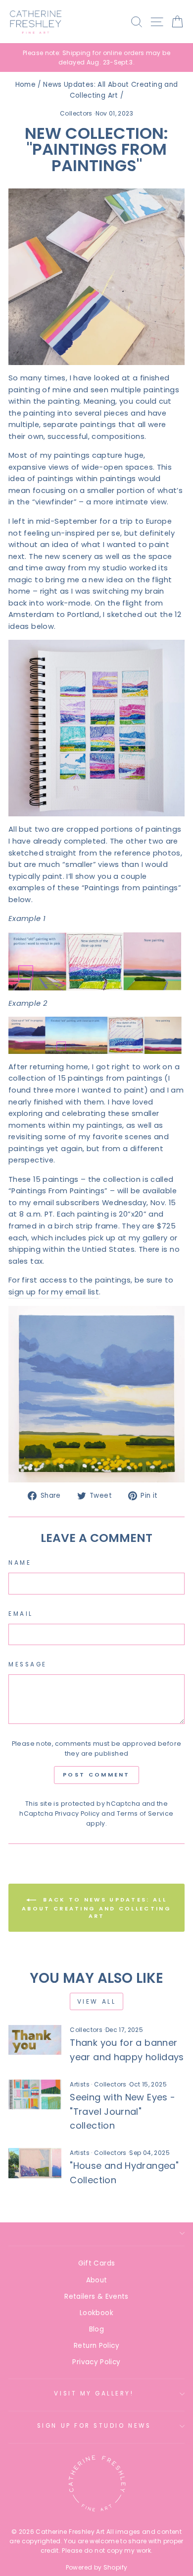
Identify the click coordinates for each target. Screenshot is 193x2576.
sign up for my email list (54, 1292)
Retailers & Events (96, 2297)
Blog (96, 2329)
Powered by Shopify (97, 2567)
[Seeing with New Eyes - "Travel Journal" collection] (35, 2094)
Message (28, 1664)
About (97, 2280)
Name (20, 1563)
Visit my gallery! (94, 2393)
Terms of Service (145, 1813)
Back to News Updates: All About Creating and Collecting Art (96, 1908)
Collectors (76, 113)
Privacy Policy (77, 1813)
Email (21, 1614)
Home (25, 85)
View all (97, 2001)
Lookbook (96, 2313)
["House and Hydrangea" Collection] (35, 2163)
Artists (80, 2084)
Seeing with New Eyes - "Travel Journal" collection (122, 2112)
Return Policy (96, 2346)
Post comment (96, 1775)
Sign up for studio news (94, 2426)
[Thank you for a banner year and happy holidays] (35, 2040)
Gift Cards (97, 2263)
